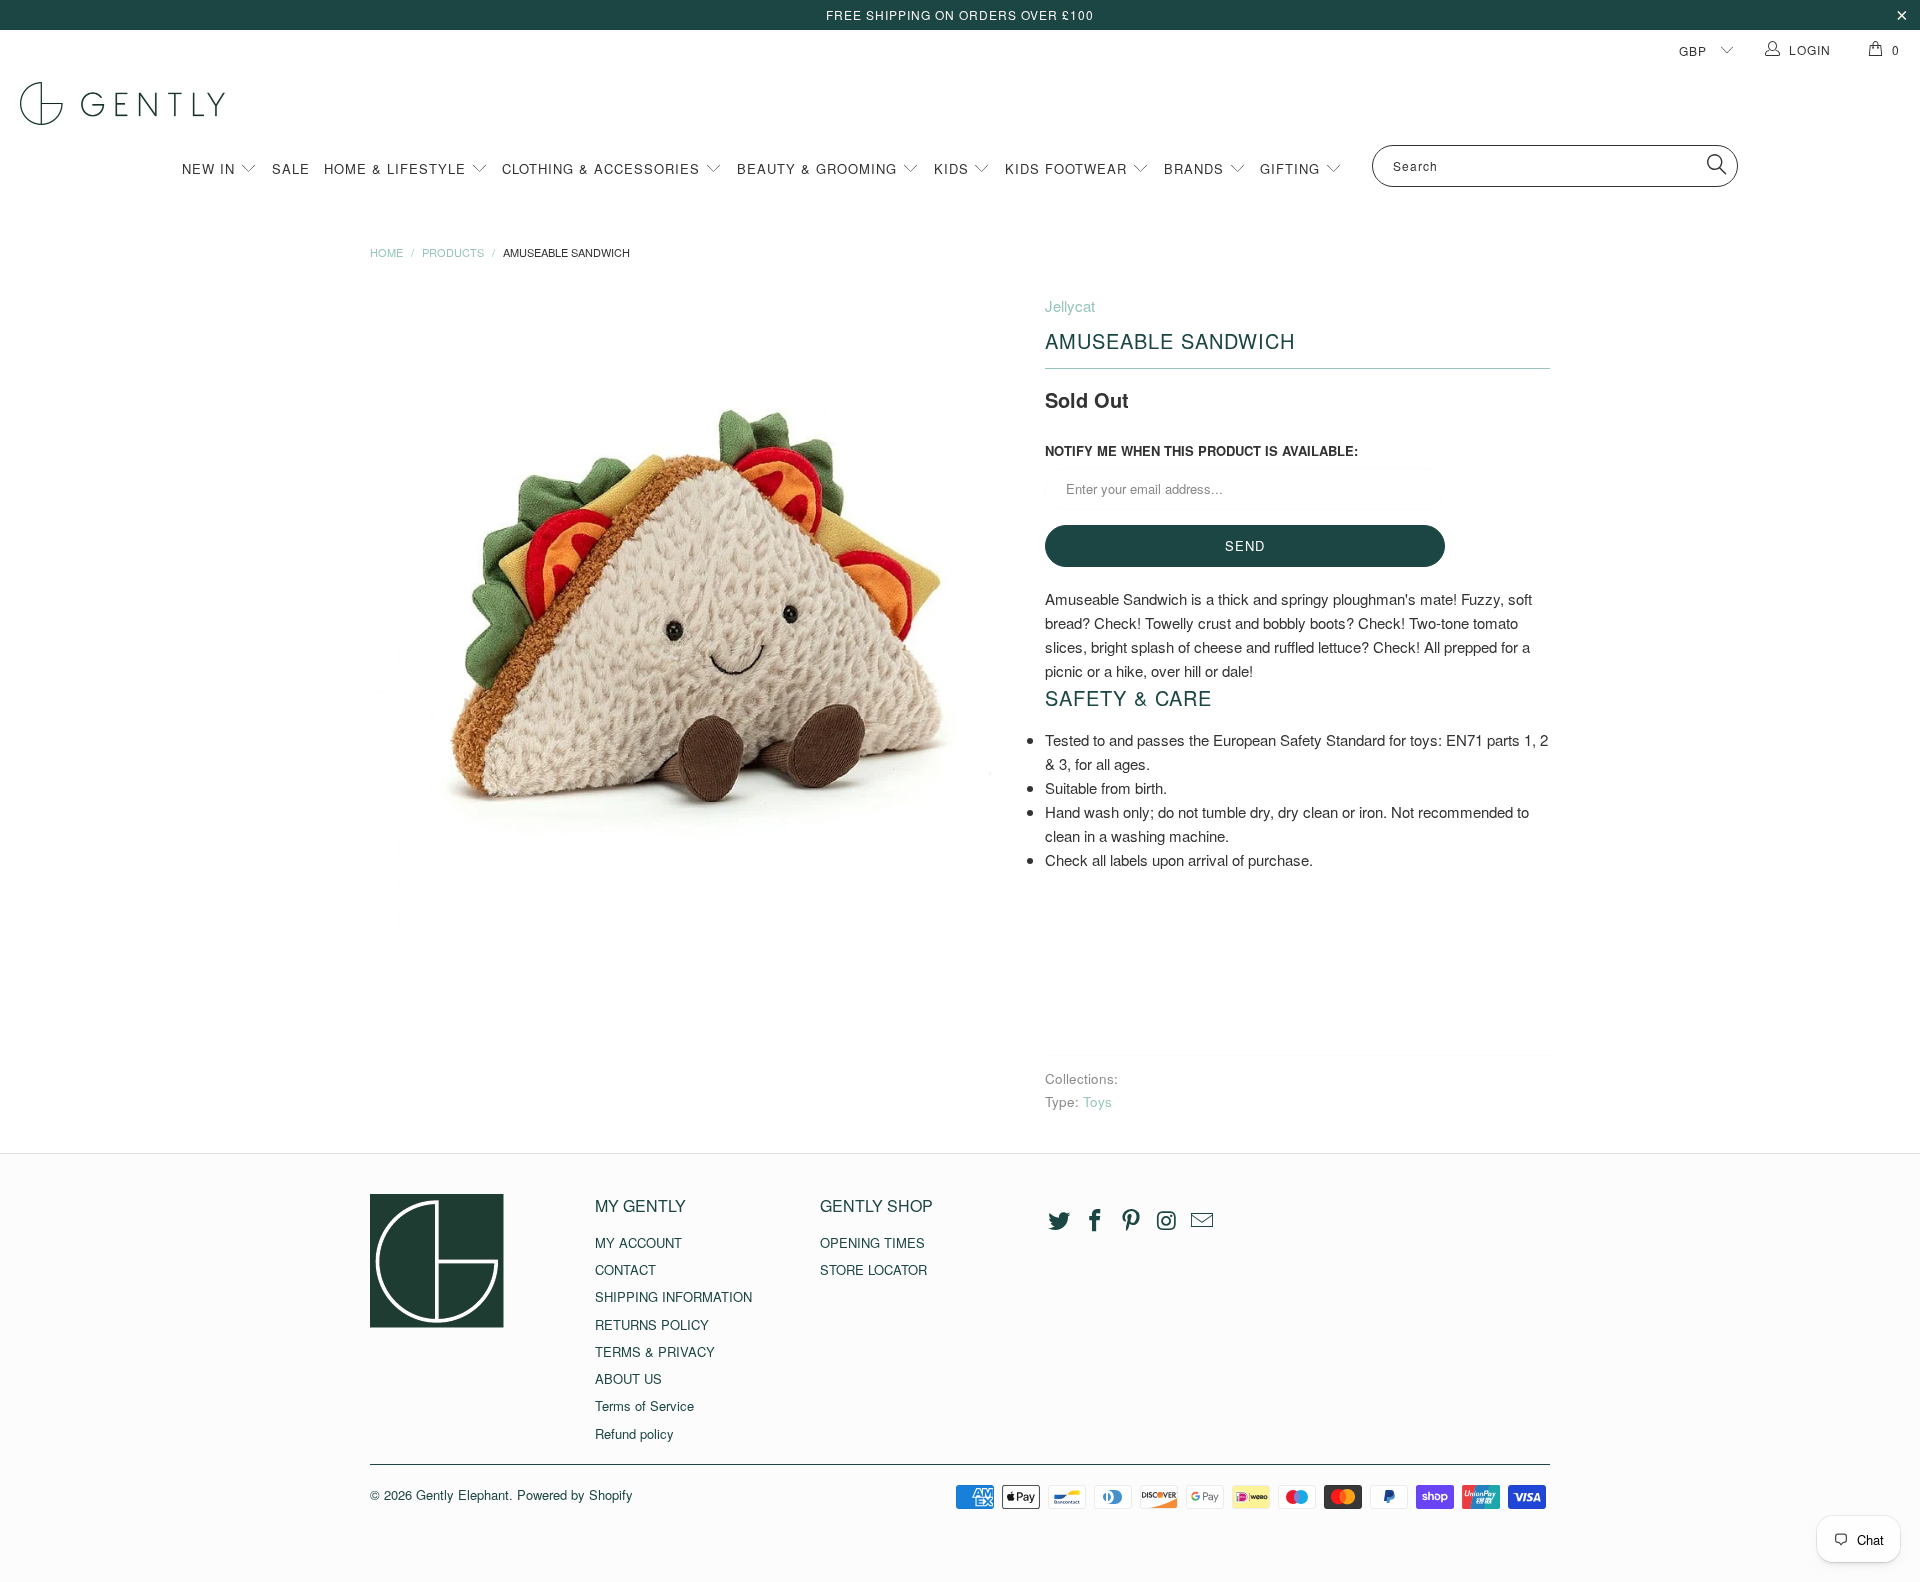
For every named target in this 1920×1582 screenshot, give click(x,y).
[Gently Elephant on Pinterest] (1131, 1221)
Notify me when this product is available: (1201, 450)
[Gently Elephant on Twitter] (1060, 1221)
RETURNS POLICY (652, 1324)
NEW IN (211, 168)
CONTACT (625, 1269)
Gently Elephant (462, 1494)
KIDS (954, 168)
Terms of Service (644, 1405)
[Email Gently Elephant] (1203, 1221)
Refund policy (634, 1433)
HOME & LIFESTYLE (397, 168)
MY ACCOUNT (638, 1242)
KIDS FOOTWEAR (1068, 168)
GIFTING (1292, 168)
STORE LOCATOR (873, 1269)
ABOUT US (628, 1378)
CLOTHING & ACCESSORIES (603, 168)
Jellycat (1070, 305)
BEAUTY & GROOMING (819, 168)
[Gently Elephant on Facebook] (1096, 1221)
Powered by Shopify (575, 1494)
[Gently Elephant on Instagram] (1167, 1221)
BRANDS (1196, 168)
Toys (1097, 1101)
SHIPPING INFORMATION (673, 1296)
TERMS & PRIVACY (655, 1351)
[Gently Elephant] (970, 103)
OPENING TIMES (872, 1242)
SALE (291, 168)
